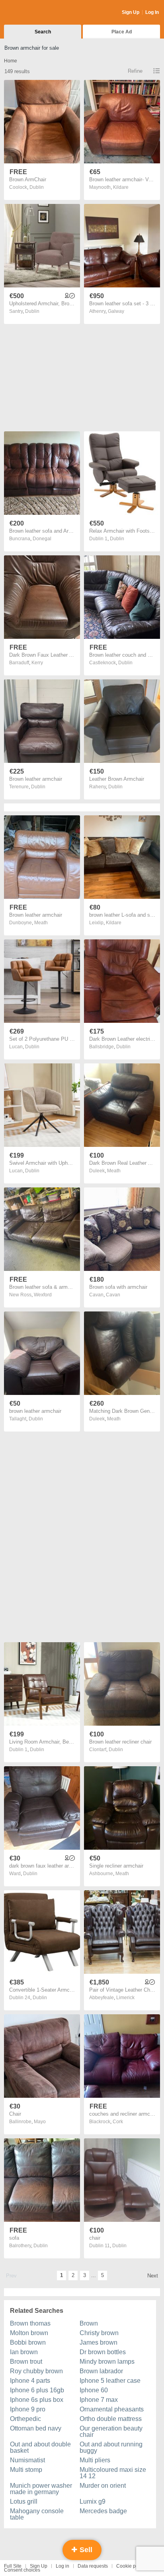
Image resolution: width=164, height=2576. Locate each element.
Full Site (13, 2566)
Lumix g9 (93, 2501)
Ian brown (24, 2352)
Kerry (37, 663)
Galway (116, 311)
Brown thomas (30, 2323)
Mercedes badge (103, 2511)
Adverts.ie (35, 13)
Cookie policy (131, 2566)
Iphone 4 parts (30, 2381)
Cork (118, 2122)
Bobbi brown (28, 2342)
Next (153, 2276)
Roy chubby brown (36, 2371)
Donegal (42, 539)
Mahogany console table (37, 2514)
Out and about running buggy (111, 2447)
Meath (41, 923)
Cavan (113, 1295)
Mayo (40, 2122)
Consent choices (22, 2570)
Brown (89, 2323)
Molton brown (29, 2333)
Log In (152, 12)
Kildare (121, 187)
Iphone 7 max (99, 2400)
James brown (99, 2342)
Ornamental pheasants (112, 2409)
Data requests (93, 2566)
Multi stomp (26, 2470)
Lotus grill (24, 2501)
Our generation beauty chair (111, 2431)
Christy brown (99, 2333)
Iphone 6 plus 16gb (37, 2390)
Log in (62, 2566)
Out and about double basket (40, 2447)
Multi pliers (95, 2460)
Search (43, 32)
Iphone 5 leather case (110, 2381)
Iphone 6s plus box (37, 2400)
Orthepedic (25, 2419)
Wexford (43, 1295)
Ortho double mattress (111, 2419)
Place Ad (122, 32)
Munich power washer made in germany (41, 2489)
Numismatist (27, 2460)
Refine (135, 71)
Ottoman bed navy (36, 2428)
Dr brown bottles (103, 2352)
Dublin (37, 187)
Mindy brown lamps (107, 2362)
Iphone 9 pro (28, 2409)
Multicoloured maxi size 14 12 (113, 2473)
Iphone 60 (94, 2390)
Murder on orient (103, 2486)
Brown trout (26, 2362)
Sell (85, 2550)
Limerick (125, 1998)
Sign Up (131, 12)
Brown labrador (101, 2371)
